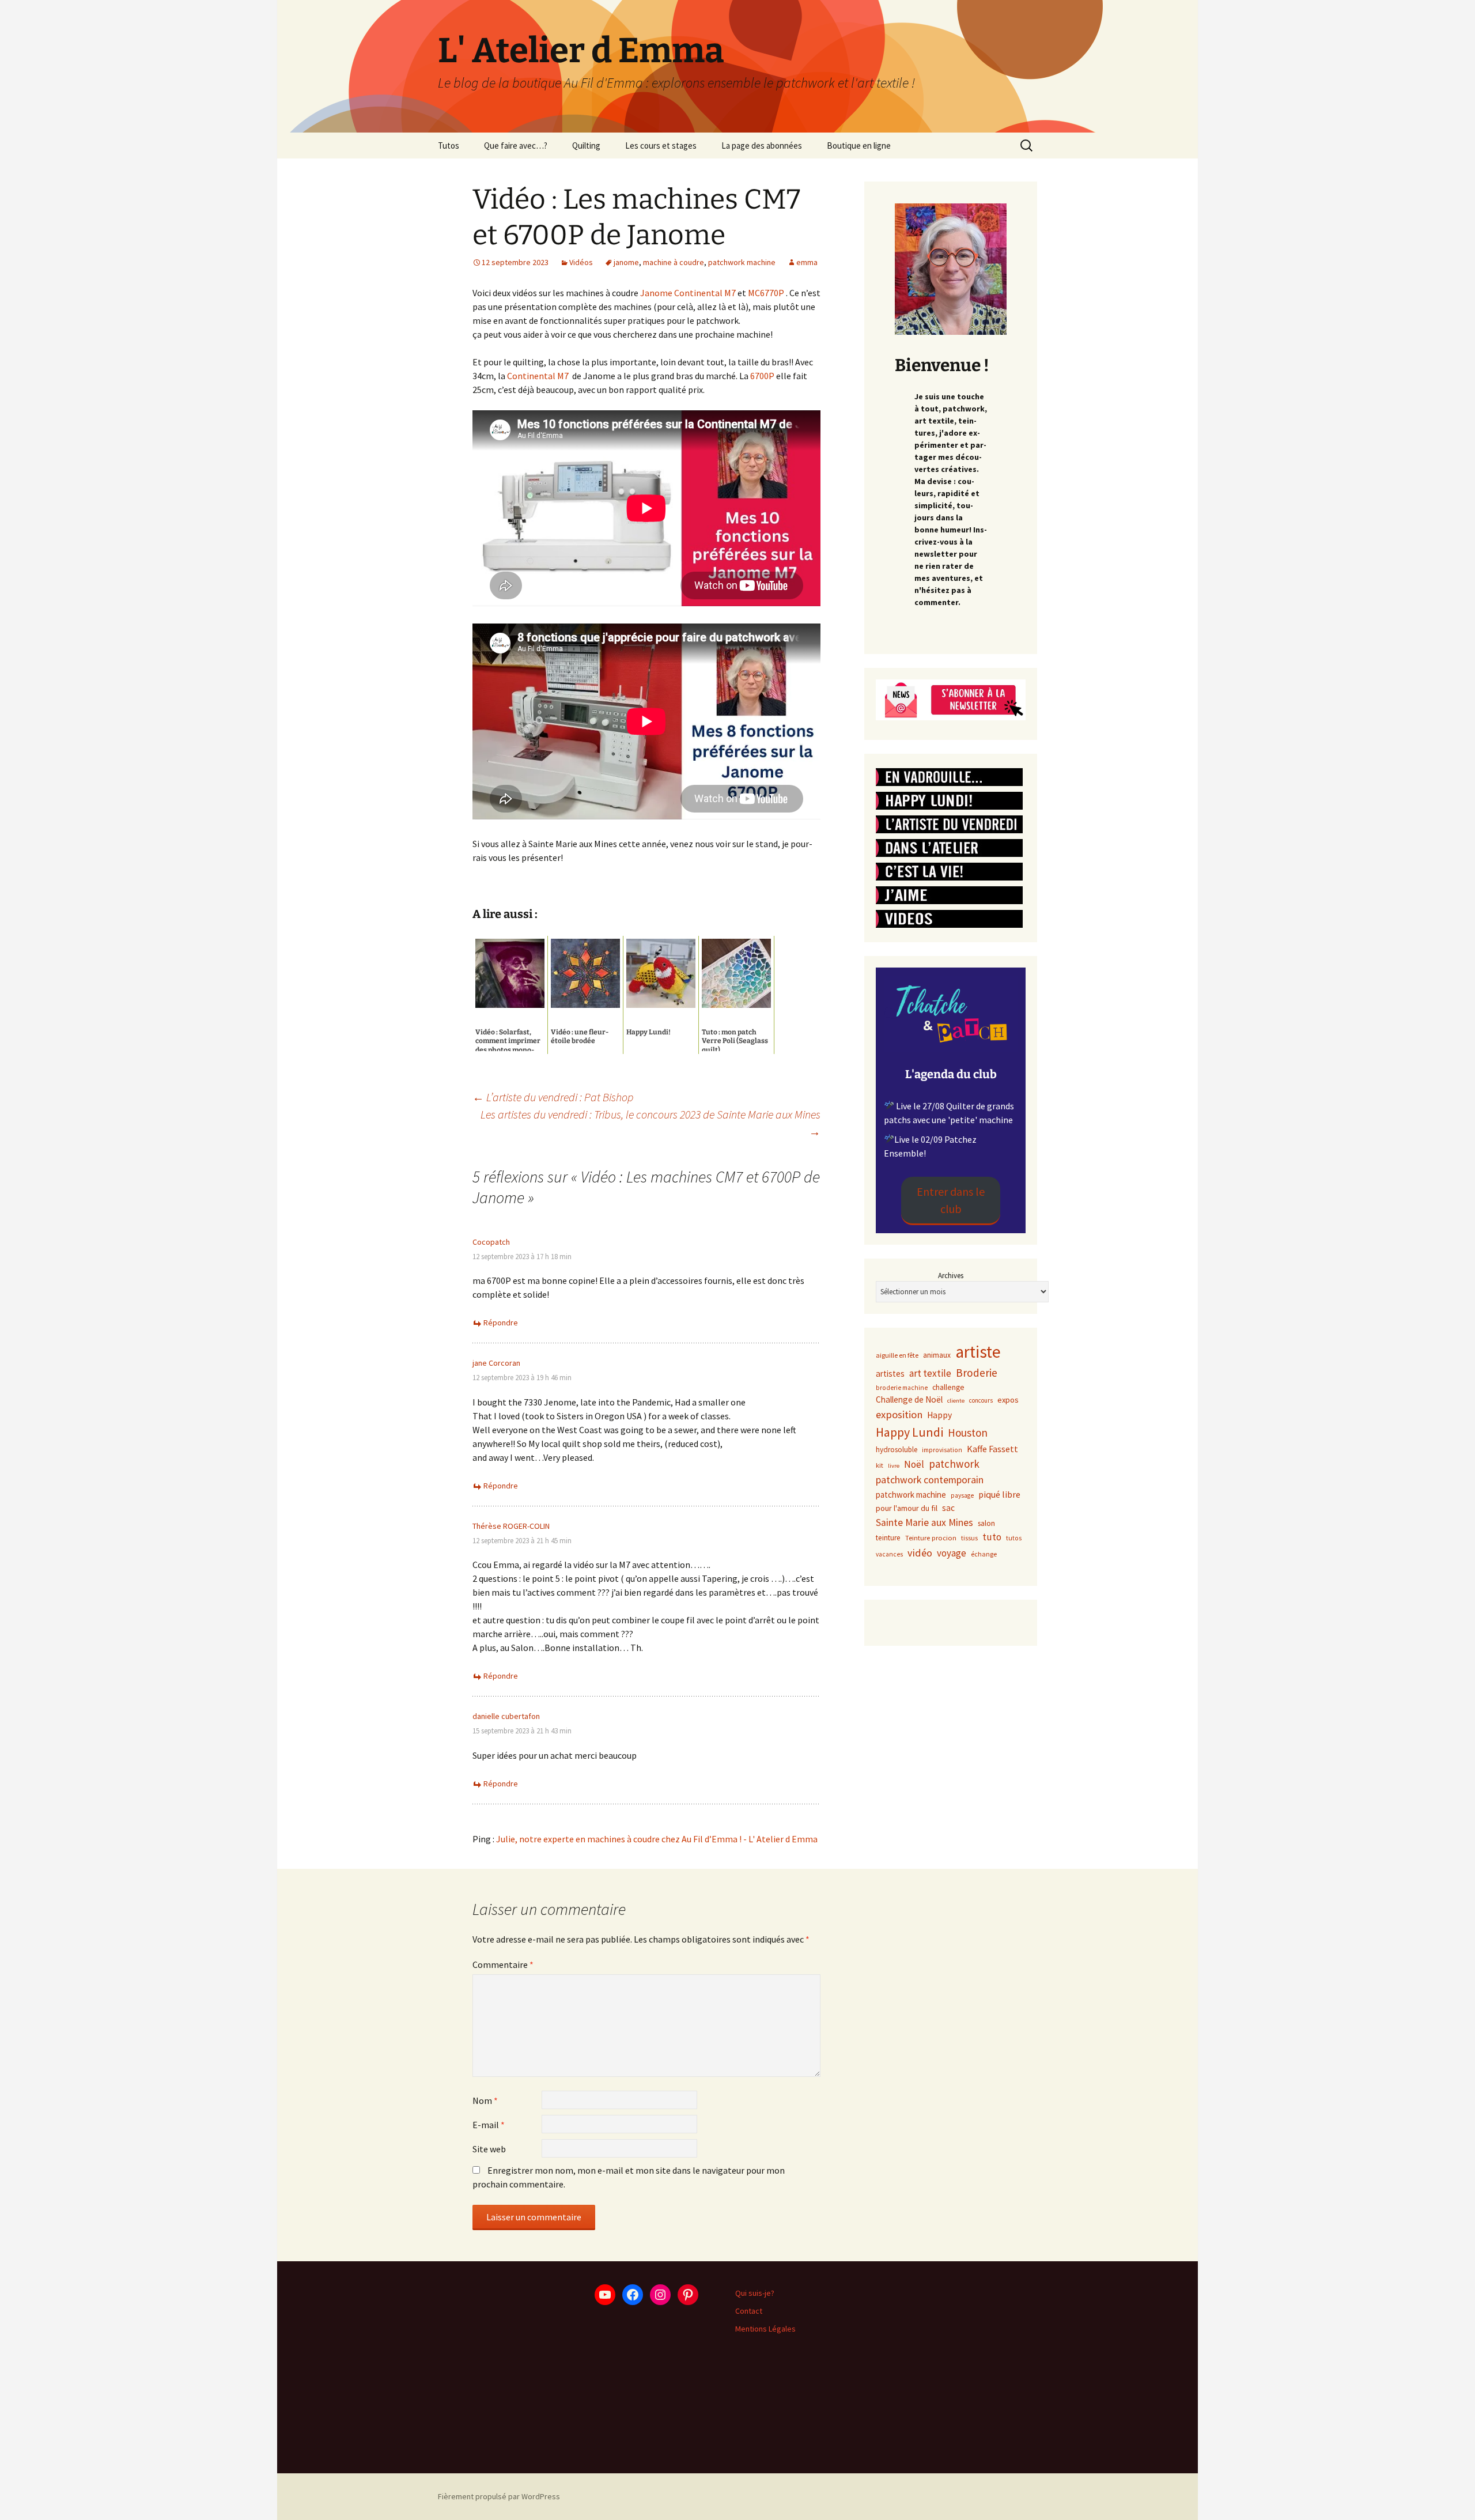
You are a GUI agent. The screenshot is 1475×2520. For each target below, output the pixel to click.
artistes (890, 1374)
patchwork (954, 1464)
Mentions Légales (765, 2329)
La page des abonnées (762, 146)
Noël (914, 1464)
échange (984, 1554)
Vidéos (581, 262)
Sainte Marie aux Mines (924, 1522)
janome (626, 262)
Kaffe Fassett (992, 1449)
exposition (899, 1414)
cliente (956, 1401)
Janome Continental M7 (688, 293)
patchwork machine (742, 262)
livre (894, 1466)
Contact (749, 2311)
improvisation (942, 1450)
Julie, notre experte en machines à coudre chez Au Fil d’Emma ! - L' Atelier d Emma (657, 1839)
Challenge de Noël (909, 1399)
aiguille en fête (897, 1355)
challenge (948, 1387)
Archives (951, 1276)
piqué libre (999, 1494)
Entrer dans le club (951, 1200)
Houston (968, 1433)
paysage (962, 1495)
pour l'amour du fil (907, 1508)
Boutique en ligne (859, 146)
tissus (969, 1538)
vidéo (920, 1553)
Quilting (586, 146)
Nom (485, 2100)
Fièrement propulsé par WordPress (499, 2496)
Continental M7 (537, 376)
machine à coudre (674, 262)
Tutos (449, 146)
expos (1008, 1400)
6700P (762, 376)
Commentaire (503, 1964)
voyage (952, 1553)
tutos (1014, 1538)
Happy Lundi (909, 1432)
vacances (889, 1554)
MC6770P (766, 293)
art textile (930, 1373)
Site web (489, 2149)
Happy (939, 1415)
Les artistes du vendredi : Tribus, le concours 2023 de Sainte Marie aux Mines (650, 1123)
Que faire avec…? (516, 146)
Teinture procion (931, 1538)
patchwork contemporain (930, 1480)
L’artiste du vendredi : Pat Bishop (553, 1097)
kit (880, 1465)
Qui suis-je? (755, 2293)
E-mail (489, 2125)
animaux (937, 1355)
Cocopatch (491, 1242)
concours (981, 1400)
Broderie (977, 1373)
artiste (978, 1352)
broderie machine (902, 1388)
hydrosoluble (897, 1450)
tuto (992, 1537)
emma (807, 262)
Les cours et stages (661, 146)
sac (948, 1508)
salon (986, 1523)
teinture (888, 1538)
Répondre (501, 1323)
